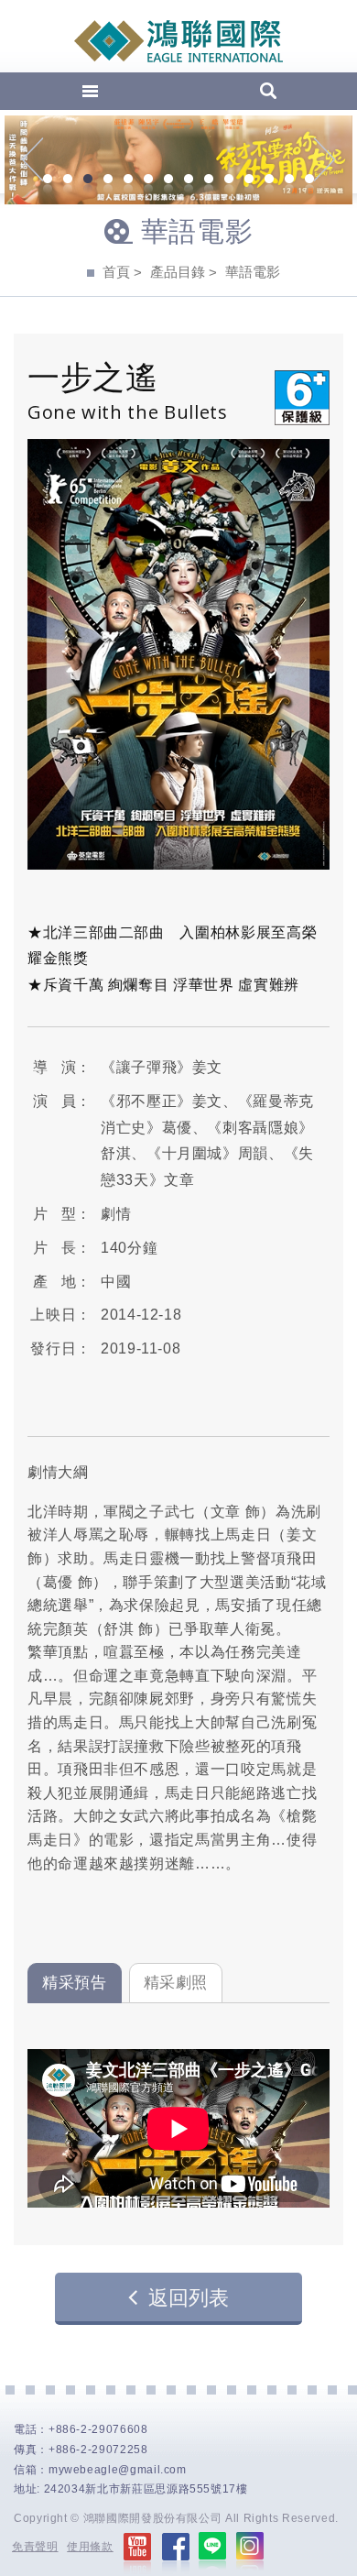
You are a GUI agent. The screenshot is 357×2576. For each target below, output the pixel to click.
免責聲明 (35, 2547)
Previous (32, 159)
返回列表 (189, 2298)
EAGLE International (178, 41)
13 (289, 181)
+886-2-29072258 (98, 2450)
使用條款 (90, 2547)
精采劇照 (176, 1983)
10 (229, 181)
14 (309, 181)
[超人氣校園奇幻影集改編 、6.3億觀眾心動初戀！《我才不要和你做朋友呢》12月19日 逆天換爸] (178, 160)
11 (249, 181)
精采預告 (75, 1983)
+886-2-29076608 (98, 2429)
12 (269, 181)
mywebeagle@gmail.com (118, 2470)
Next (325, 159)
